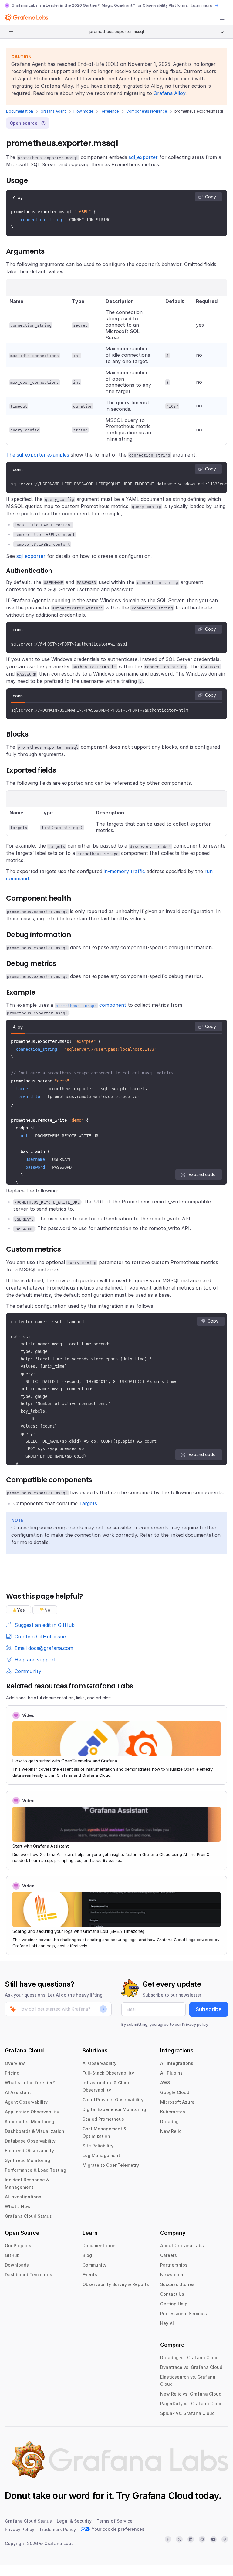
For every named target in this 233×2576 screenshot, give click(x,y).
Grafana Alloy (169, 93)
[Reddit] (225, 2539)
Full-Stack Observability (108, 2073)
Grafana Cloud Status (28, 2216)
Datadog (169, 2121)
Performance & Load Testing (35, 2170)
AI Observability (100, 2063)
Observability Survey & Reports (116, 2284)
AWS (165, 2083)
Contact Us (172, 2294)
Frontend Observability (29, 2151)
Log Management (101, 2155)
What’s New (18, 2206)
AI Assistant (18, 2092)
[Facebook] (168, 2539)
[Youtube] (214, 2539)
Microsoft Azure (177, 2102)
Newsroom (172, 2275)
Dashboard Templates (29, 2275)
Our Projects (18, 2246)
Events (90, 2275)
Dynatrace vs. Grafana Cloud (191, 2367)
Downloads (17, 2265)
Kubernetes (173, 2112)
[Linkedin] (191, 2539)
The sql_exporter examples (38, 455)
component (91, 1005)
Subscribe (209, 2009)
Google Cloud (175, 2092)
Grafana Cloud (163, 2496)
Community (95, 2265)
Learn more (202, 5)
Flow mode (83, 111)
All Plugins (171, 2073)
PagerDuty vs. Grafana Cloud (191, 2404)
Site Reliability (98, 2146)
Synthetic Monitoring (27, 2160)
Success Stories (177, 2284)
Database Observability (30, 2141)
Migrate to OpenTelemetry (111, 2165)
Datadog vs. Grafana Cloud (189, 2357)
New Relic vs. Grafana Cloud (191, 2394)
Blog (87, 2255)
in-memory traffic (124, 871)
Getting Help (174, 2304)
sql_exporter (143, 157)
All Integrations (177, 2063)
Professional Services (184, 2313)
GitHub (12, 2255)
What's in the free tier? (30, 2083)
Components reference (147, 111)
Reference (110, 111)
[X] (179, 2539)
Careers (169, 2255)
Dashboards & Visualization (35, 2131)
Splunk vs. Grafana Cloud (187, 2413)
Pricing (12, 2073)
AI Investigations (23, 2197)
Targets (88, 1503)
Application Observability (32, 2112)
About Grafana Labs (182, 2246)
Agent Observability (26, 2102)
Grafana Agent (53, 111)
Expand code (202, 1174)
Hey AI (167, 2323)
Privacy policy (195, 2024)
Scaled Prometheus (103, 2119)
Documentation (20, 111)
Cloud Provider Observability (113, 2100)
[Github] (202, 2539)
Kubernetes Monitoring (30, 2121)
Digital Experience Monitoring (114, 2109)
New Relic (171, 2131)
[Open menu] (222, 18)
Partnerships (174, 2265)
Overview (15, 2063)
